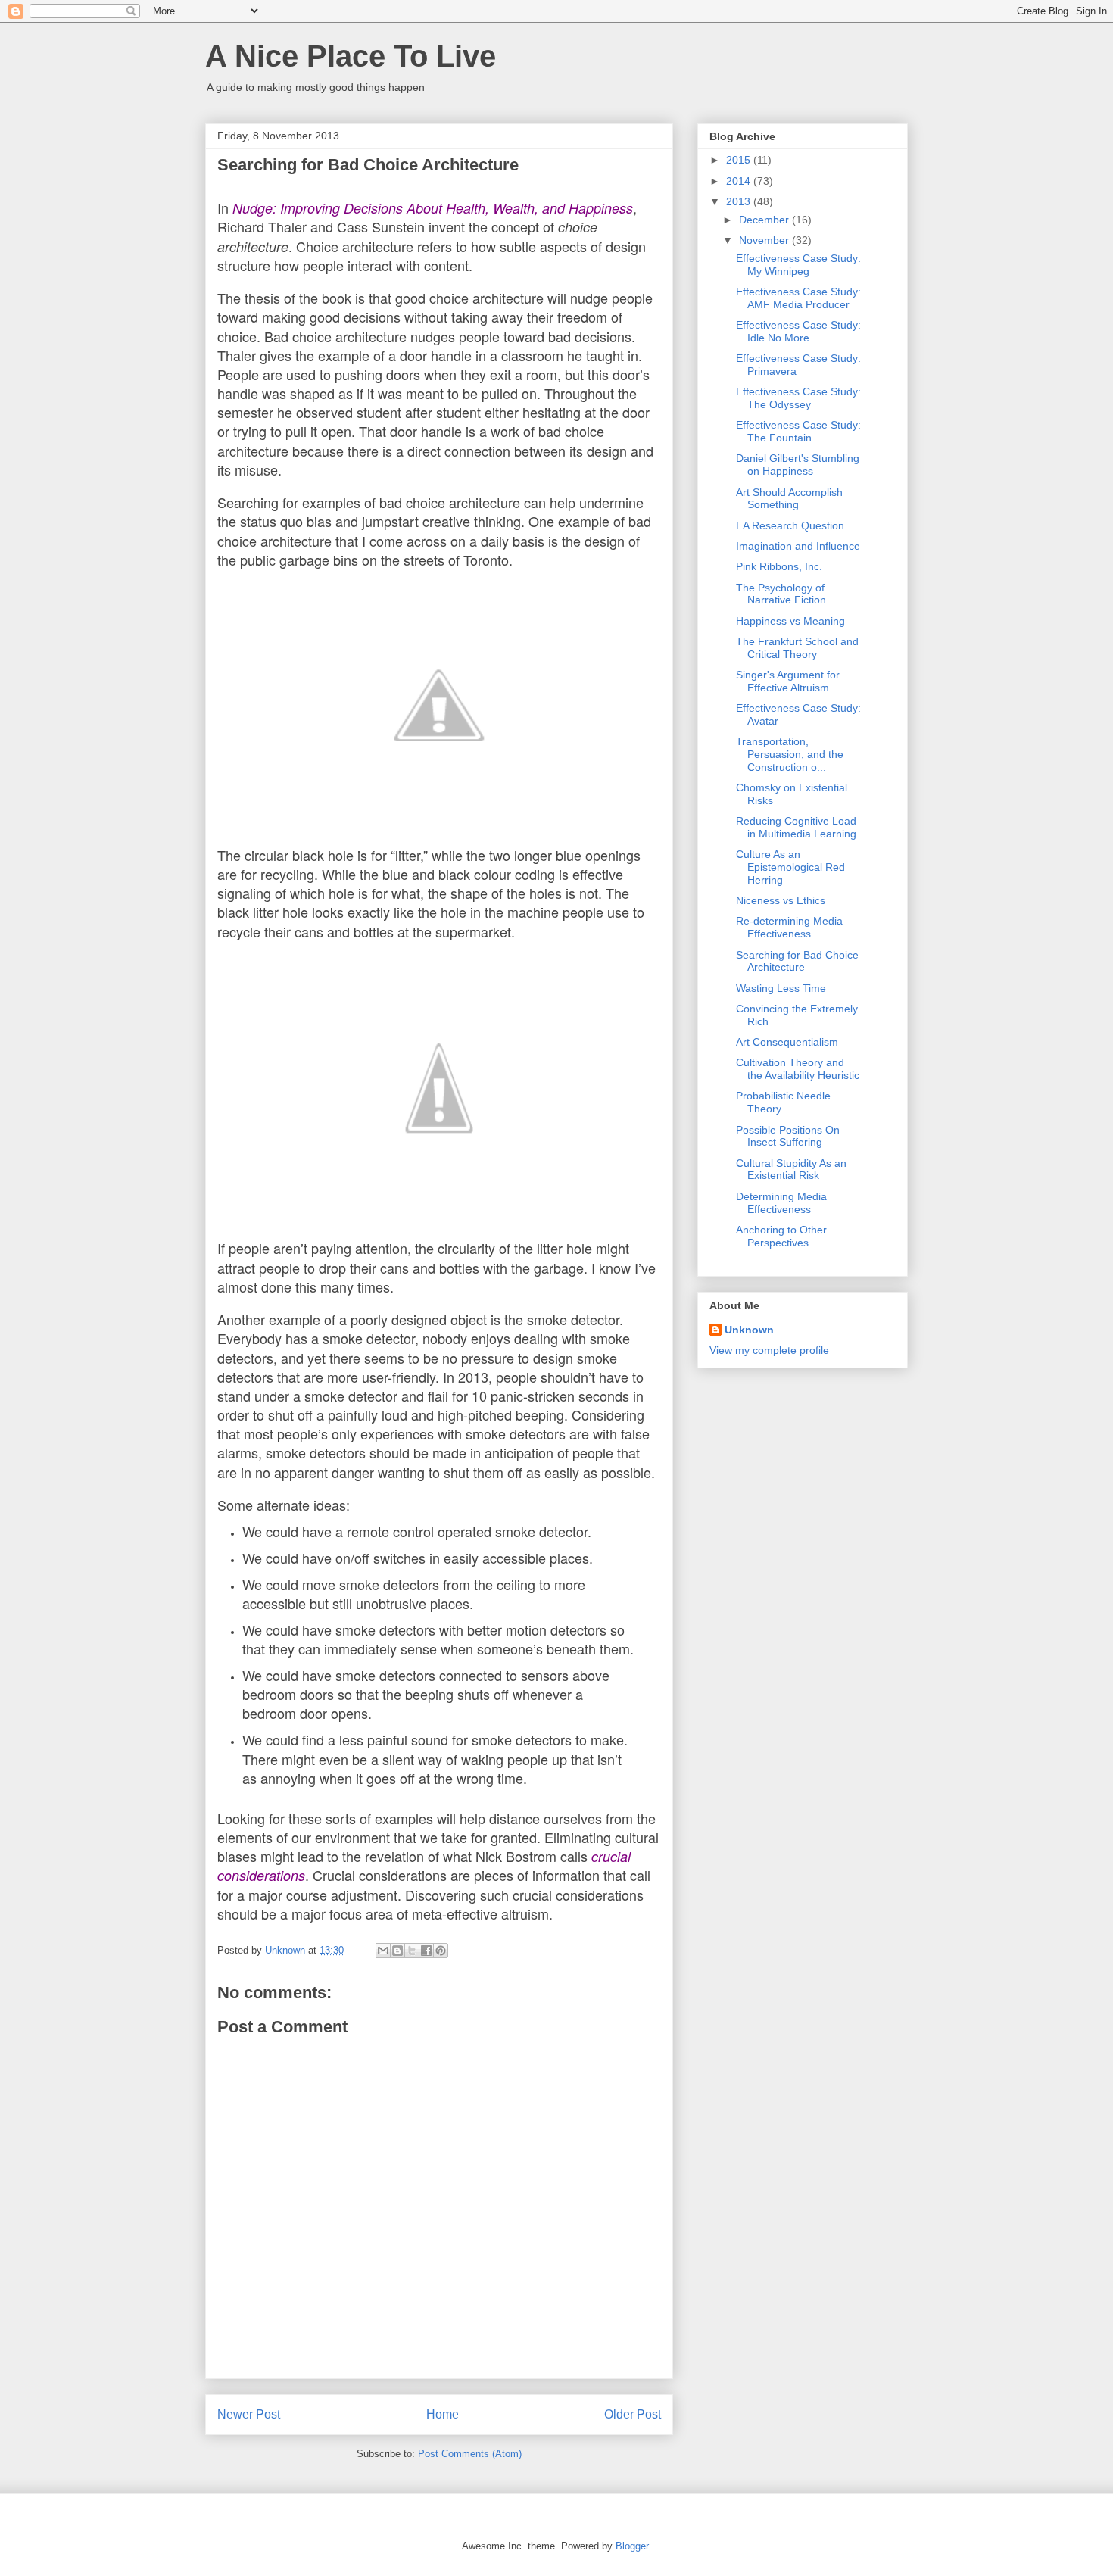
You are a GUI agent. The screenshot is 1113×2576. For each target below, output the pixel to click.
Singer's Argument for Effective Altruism (788, 681)
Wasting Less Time (781, 988)
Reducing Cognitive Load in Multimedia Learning (796, 827)
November (765, 240)
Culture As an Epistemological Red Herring (790, 867)
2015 (740, 160)
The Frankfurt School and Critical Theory (797, 648)
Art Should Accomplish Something (789, 499)
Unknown (749, 1330)
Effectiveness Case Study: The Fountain (798, 431)
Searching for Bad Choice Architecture (797, 961)
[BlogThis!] (397, 1951)
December (765, 220)
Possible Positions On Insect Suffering (788, 1136)
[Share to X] (412, 1951)
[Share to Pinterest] (441, 1951)
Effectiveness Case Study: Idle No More (798, 331)
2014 (740, 181)
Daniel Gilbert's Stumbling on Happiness (798, 465)
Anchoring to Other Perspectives (781, 1236)
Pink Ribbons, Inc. (779, 566)
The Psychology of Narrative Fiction (781, 594)
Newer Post (249, 2414)
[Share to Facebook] (426, 1951)
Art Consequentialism (787, 1042)
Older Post (633, 2414)
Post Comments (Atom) (470, 2454)
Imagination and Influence (798, 546)
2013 (740, 201)
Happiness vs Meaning (790, 621)
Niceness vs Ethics (781, 900)
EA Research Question (790, 525)
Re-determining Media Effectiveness (789, 927)
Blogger (632, 2546)
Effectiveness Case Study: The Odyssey (798, 398)
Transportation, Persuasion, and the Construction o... (790, 754)
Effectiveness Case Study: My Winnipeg (798, 265)
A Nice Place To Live (351, 56)
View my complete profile (769, 1350)
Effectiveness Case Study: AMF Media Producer (798, 298)
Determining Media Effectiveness (781, 1203)
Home (443, 2414)
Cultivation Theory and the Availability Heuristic (798, 1069)
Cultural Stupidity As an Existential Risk (791, 1169)
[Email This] (383, 1951)
